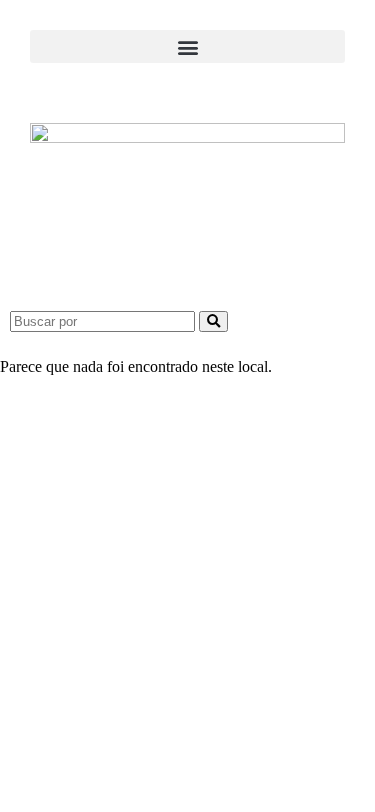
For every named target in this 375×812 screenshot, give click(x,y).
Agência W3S (241, 641)
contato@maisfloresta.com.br (188, 537)
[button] (187, 46)
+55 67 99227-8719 (187, 512)
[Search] (213, 321)
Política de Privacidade (188, 751)
